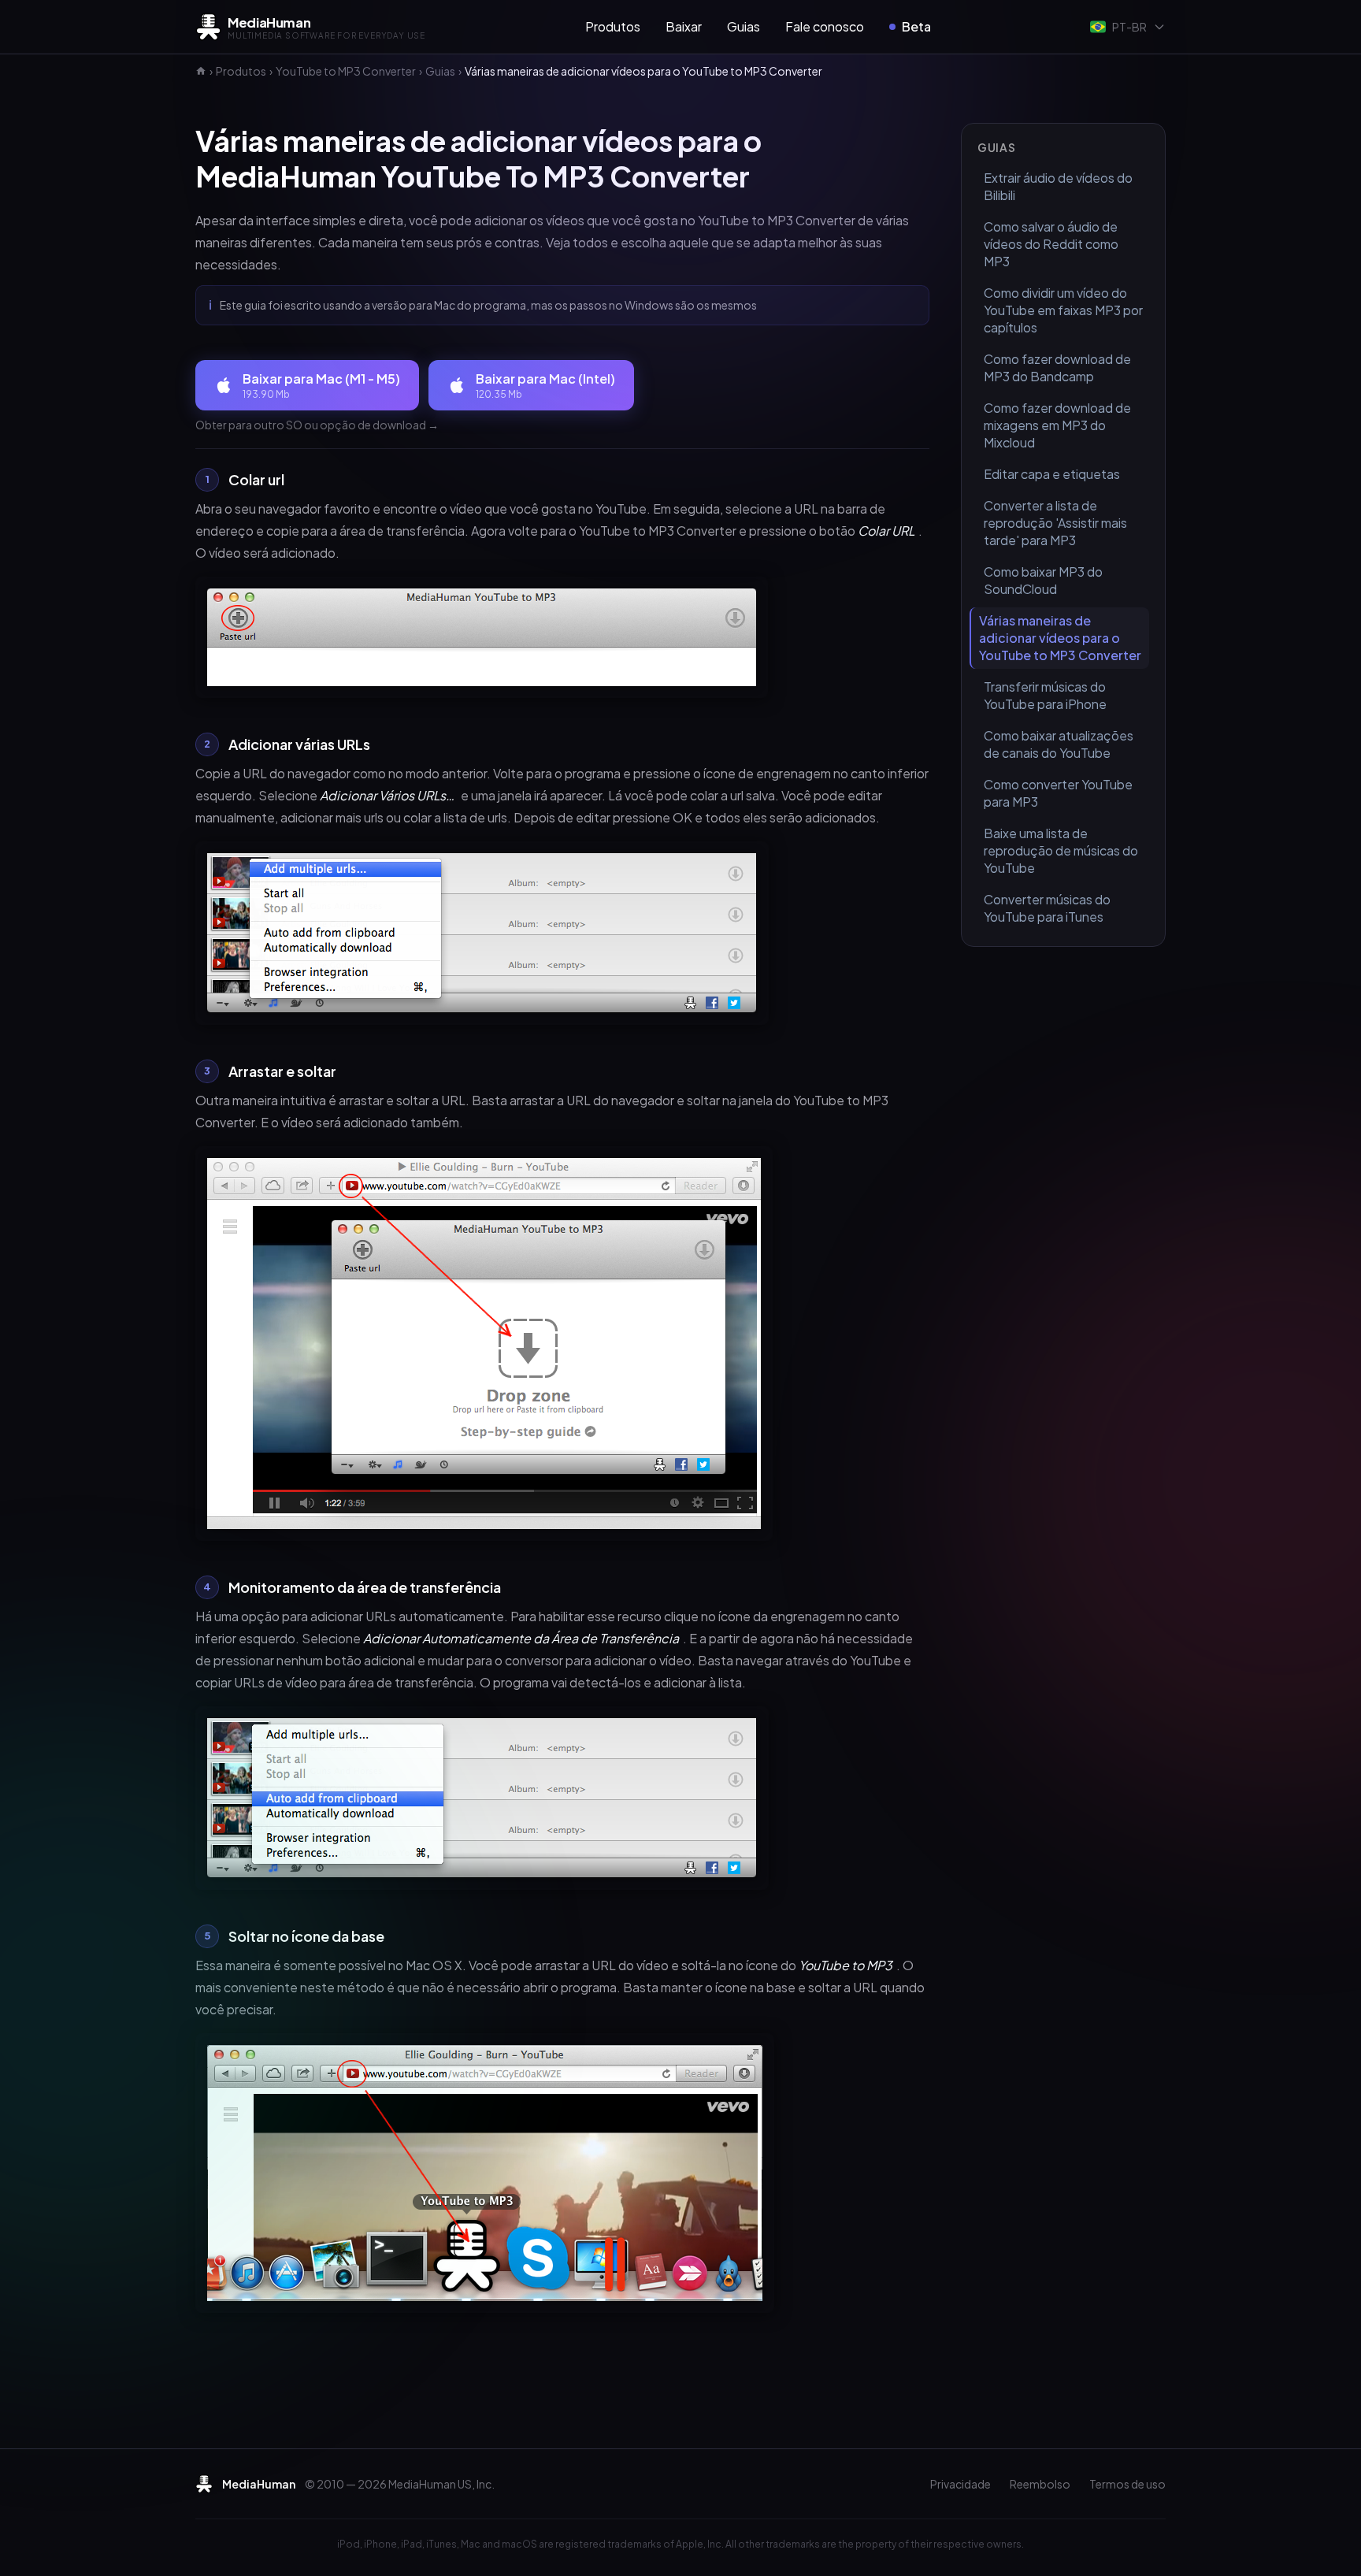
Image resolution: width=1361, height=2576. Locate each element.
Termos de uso (1127, 2484)
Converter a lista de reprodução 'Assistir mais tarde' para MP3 (1055, 523)
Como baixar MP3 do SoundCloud (1043, 580)
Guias (744, 26)
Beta (916, 26)
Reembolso (1040, 2484)
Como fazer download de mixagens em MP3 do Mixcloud (1057, 425)
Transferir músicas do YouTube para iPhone (1045, 695)
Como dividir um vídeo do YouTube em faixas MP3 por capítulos (1063, 310)
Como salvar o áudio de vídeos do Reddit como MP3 (1051, 244)
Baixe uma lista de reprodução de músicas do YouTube (1061, 850)
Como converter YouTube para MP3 (1058, 793)
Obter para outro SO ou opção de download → (317, 425)
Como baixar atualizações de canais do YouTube (1059, 744)
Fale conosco (825, 26)
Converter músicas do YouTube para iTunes (1047, 908)
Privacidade (960, 2484)
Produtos (613, 26)
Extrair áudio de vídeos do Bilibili (1058, 186)
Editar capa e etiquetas (1052, 474)
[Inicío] (201, 71)
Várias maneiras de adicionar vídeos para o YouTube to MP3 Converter (1060, 638)
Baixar (684, 26)
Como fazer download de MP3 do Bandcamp (1057, 367)
